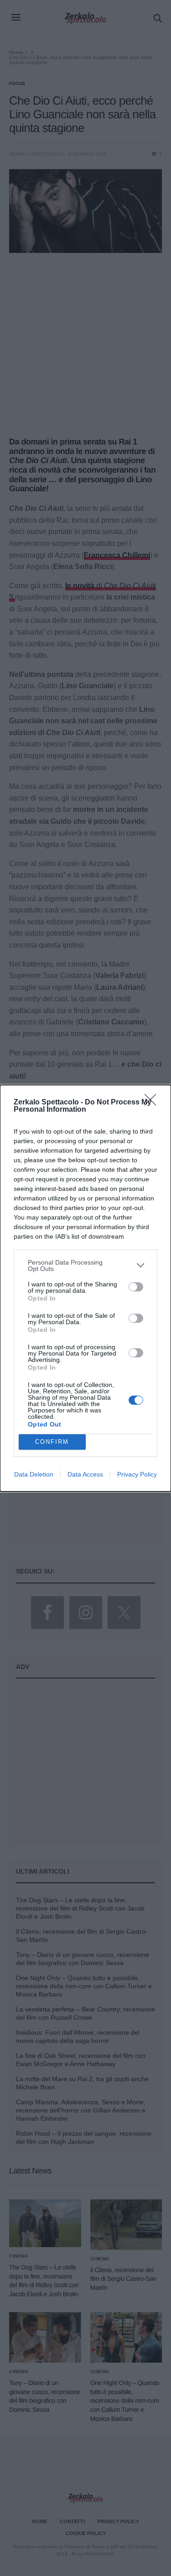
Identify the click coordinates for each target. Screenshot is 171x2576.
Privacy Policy (137, 1474)
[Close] (153, 1103)
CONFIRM (52, 1442)
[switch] (136, 1287)
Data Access (85, 1474)
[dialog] (85, 1288)
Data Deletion (34, 1474)
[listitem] (85, 1265)
